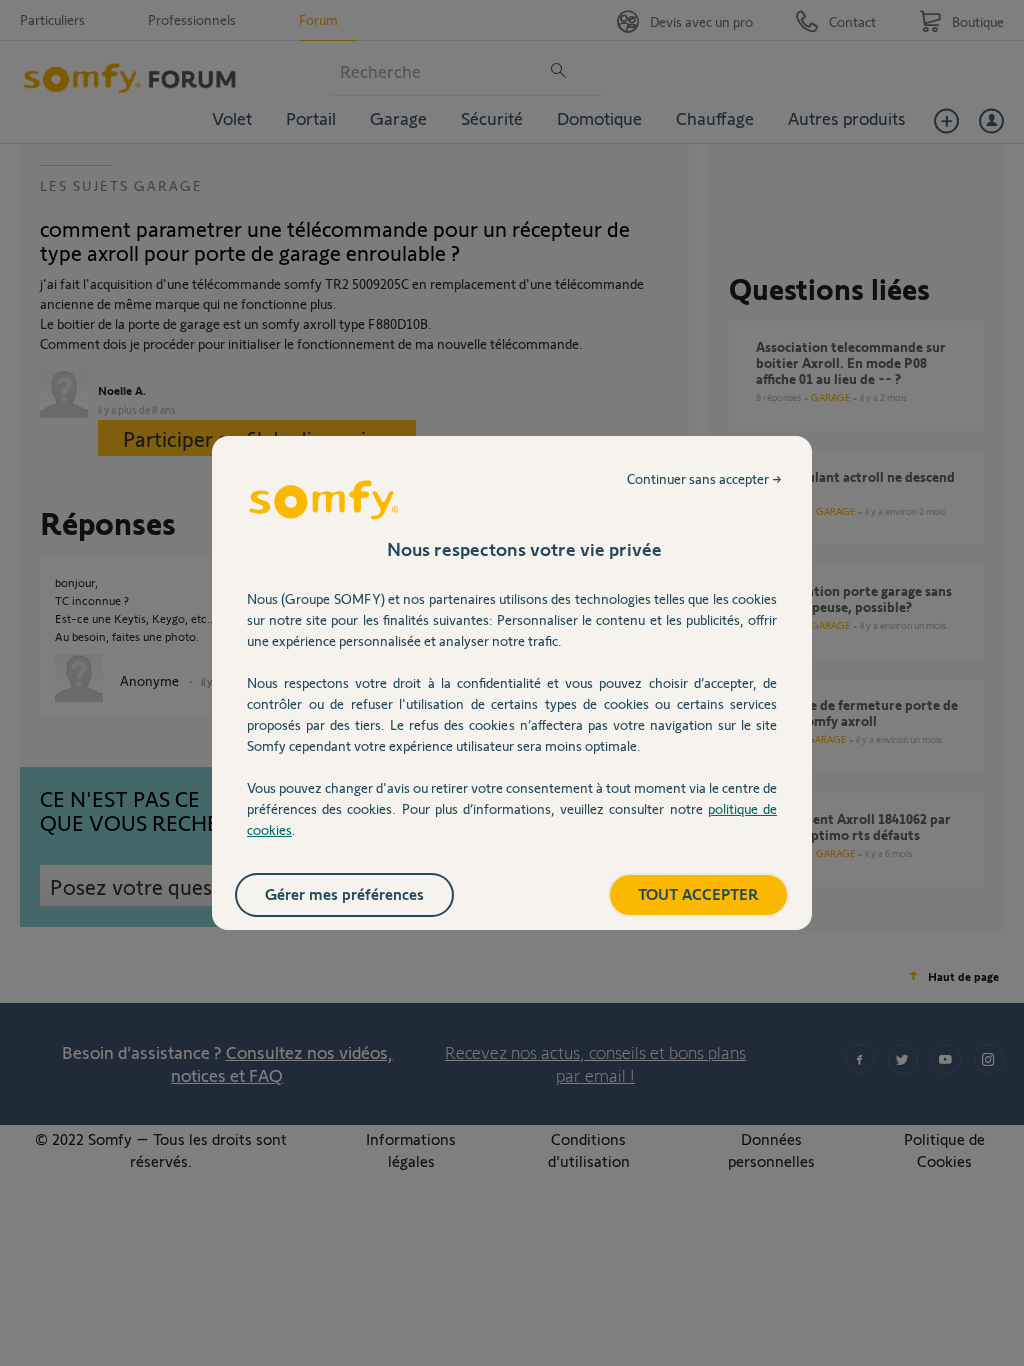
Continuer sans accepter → (704, 478)
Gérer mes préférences (344, 893)
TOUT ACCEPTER (698, 893)
